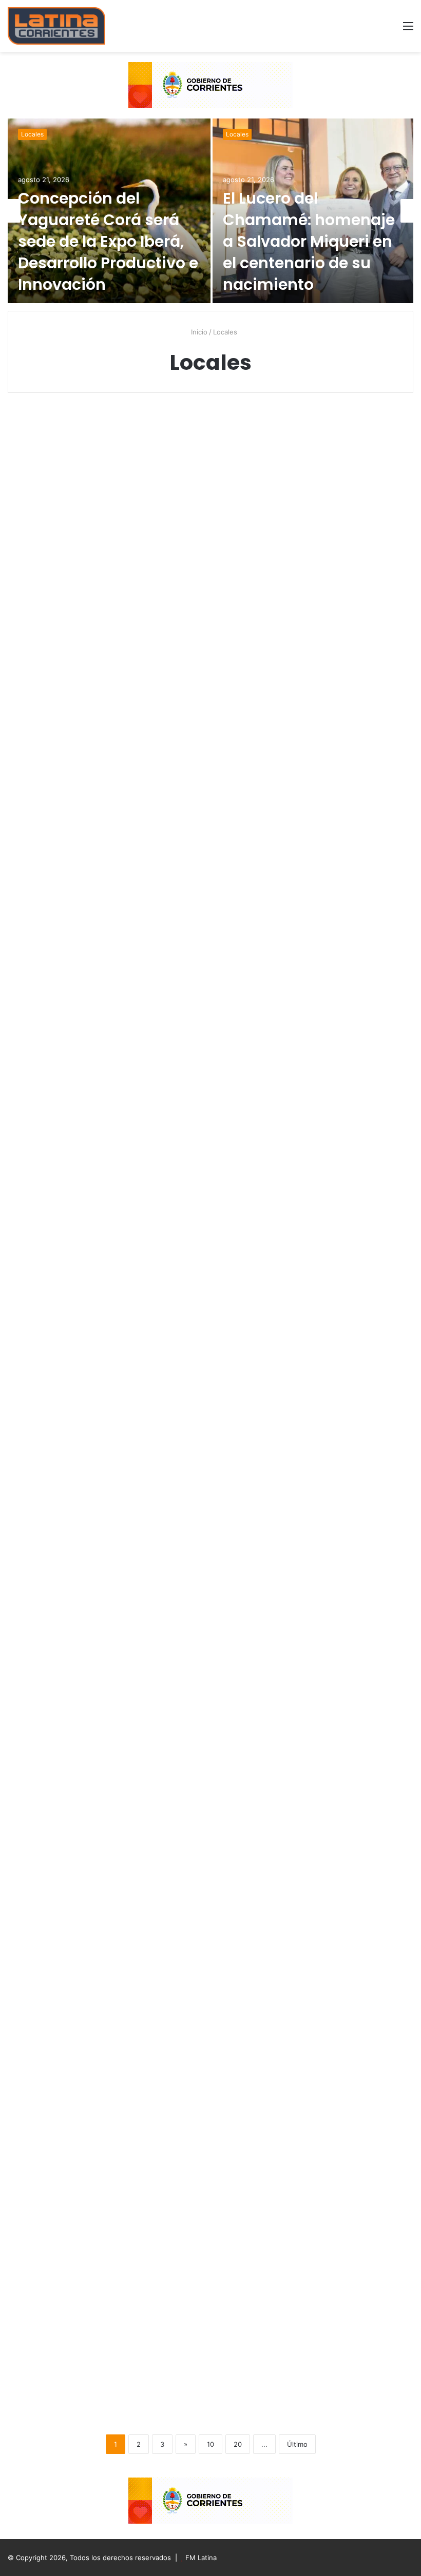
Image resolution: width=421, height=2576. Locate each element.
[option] (210, 211)
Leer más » (44, 740)
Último (297, 2444)
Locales (32, 134)
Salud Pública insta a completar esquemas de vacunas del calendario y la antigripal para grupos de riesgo (209, 2221)
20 (238, 2444)
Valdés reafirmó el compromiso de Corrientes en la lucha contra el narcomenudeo (69, 2212)
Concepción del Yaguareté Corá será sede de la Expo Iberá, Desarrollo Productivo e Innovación (108, 241)
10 (210, 2444)
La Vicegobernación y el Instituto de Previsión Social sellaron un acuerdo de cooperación (348, 857)
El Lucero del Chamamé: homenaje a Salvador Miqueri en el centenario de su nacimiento (309, 241)
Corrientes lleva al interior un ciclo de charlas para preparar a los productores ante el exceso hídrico (71, 867)
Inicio (198, 332)
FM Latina (201, 2558)
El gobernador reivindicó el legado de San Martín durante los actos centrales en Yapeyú (337, 2212)
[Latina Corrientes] (56, 26)
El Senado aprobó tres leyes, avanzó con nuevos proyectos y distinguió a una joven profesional (342, 497)
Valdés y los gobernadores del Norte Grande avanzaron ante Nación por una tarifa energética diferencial (208, 1150)
